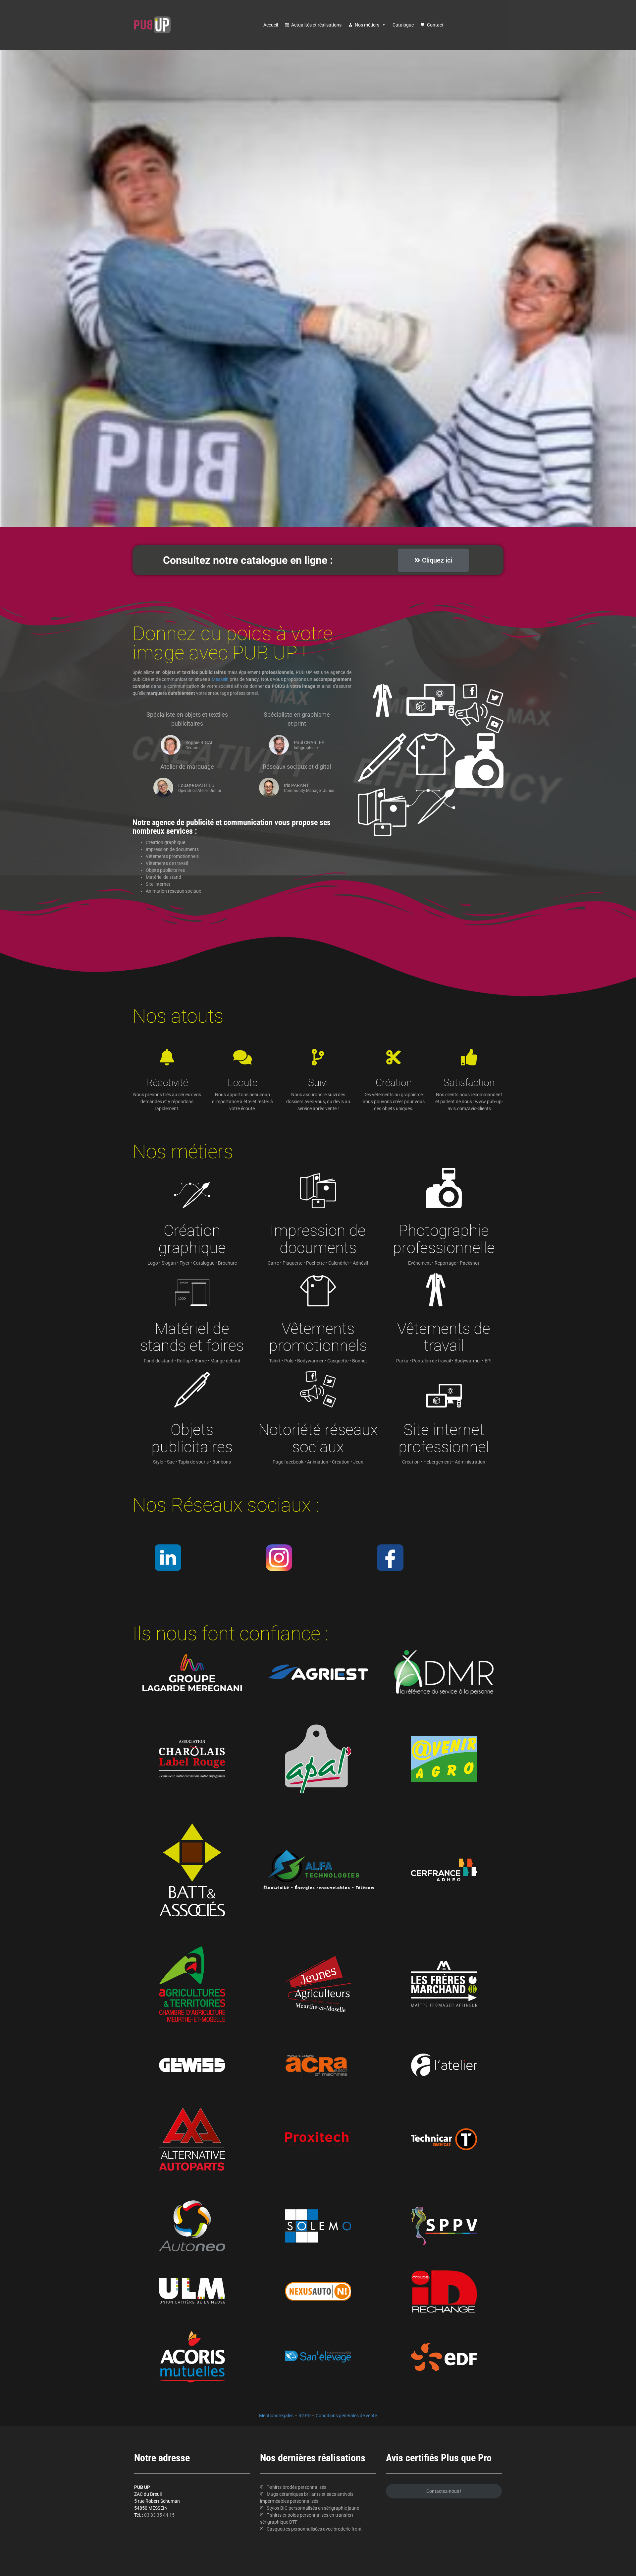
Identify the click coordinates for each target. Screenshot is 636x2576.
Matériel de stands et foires (192, 1337)
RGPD (305, 2416)
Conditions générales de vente (346, 2416)
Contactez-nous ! (444, 2491)
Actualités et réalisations (316, 25)
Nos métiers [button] (367, 25)
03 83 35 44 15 (159, 2515)
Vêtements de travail (444, 1337)
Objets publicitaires (192, 1438)
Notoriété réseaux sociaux (318, 1438)
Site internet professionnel (444, 1438)
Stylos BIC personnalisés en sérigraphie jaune (313, 2508)
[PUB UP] (152, 25)
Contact (435, 25)
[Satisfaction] (469, 1057)
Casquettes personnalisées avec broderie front (314, 2529)
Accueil (271, 25)
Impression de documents (318, 1239)
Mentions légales (276, 2416)
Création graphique (192, 1239)
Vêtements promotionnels (318, 1337)
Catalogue (403, 25)
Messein (220, 679)
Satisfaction (469, 1082)
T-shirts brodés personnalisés (296, 2487)
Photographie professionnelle (444, 1239)
